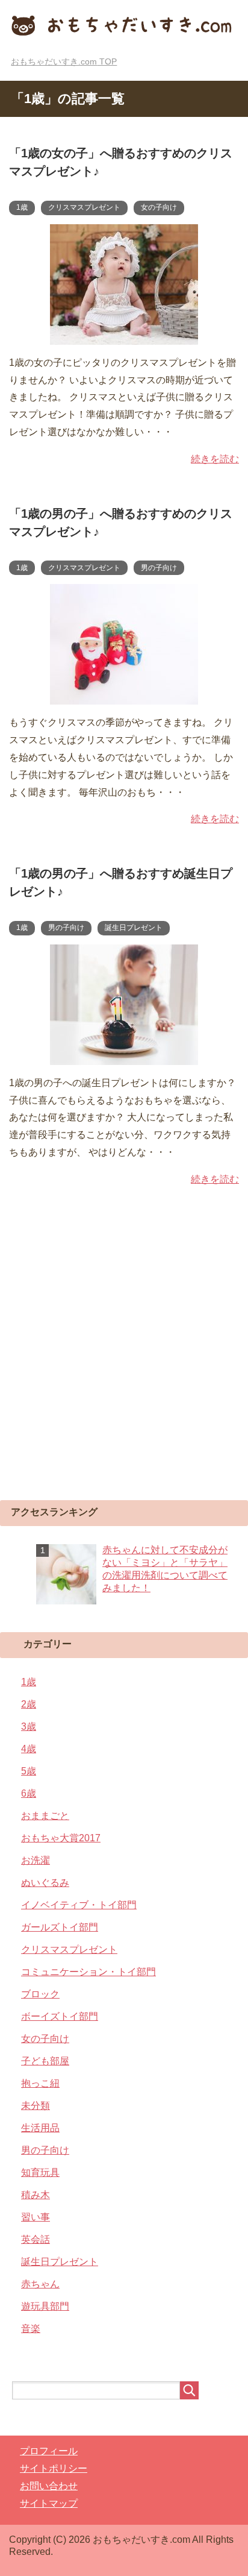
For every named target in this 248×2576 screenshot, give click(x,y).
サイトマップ (49, 2503)
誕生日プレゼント (134, 928)
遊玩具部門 (45, 2306)
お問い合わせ (49, 2486)
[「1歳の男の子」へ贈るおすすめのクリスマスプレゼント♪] (124, 696)
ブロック (40, 1994)
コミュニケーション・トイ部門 (88, 1972)
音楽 (31, 2329)
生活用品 (40, 2128)
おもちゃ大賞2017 (61, 1838)
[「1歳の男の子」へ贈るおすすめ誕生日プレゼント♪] (124, 1056)
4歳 (29, 1749)
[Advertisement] (124, 1358)
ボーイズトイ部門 (60, 2016)
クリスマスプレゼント (84, 207)
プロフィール (49, 2451)
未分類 (36, 2106)
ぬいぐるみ (45, 1883)
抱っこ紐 (40, 2083)
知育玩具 (40, 2172)
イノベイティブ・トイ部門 (79, 1905)
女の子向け (159, 207)
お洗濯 (36, 1860)
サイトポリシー (54, 2468)
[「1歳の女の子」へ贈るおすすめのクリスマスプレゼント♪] (124, 335)
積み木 (36, 2195)
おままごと (45, 1816)
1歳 (22, 207)
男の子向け (159, 568)
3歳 (29, 1726)
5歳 (29, 1771)
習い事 (36, 2217)
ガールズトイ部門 (60, 1927)
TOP (64, 61)
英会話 (36, 2239)
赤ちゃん (40, 2284)
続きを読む (215, 459)
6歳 (29, 1793)
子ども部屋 (45, 2061)
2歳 (29, 1704)
